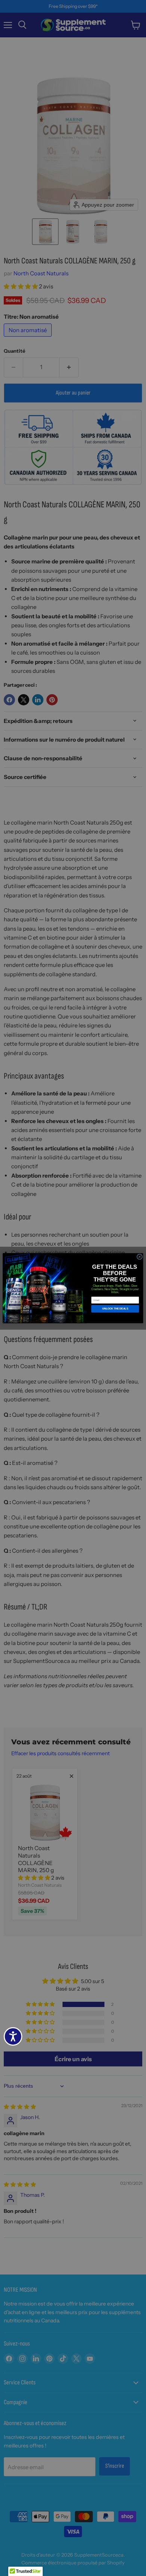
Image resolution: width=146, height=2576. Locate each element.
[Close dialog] (139, 1257)
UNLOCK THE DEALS (115, 1309)
